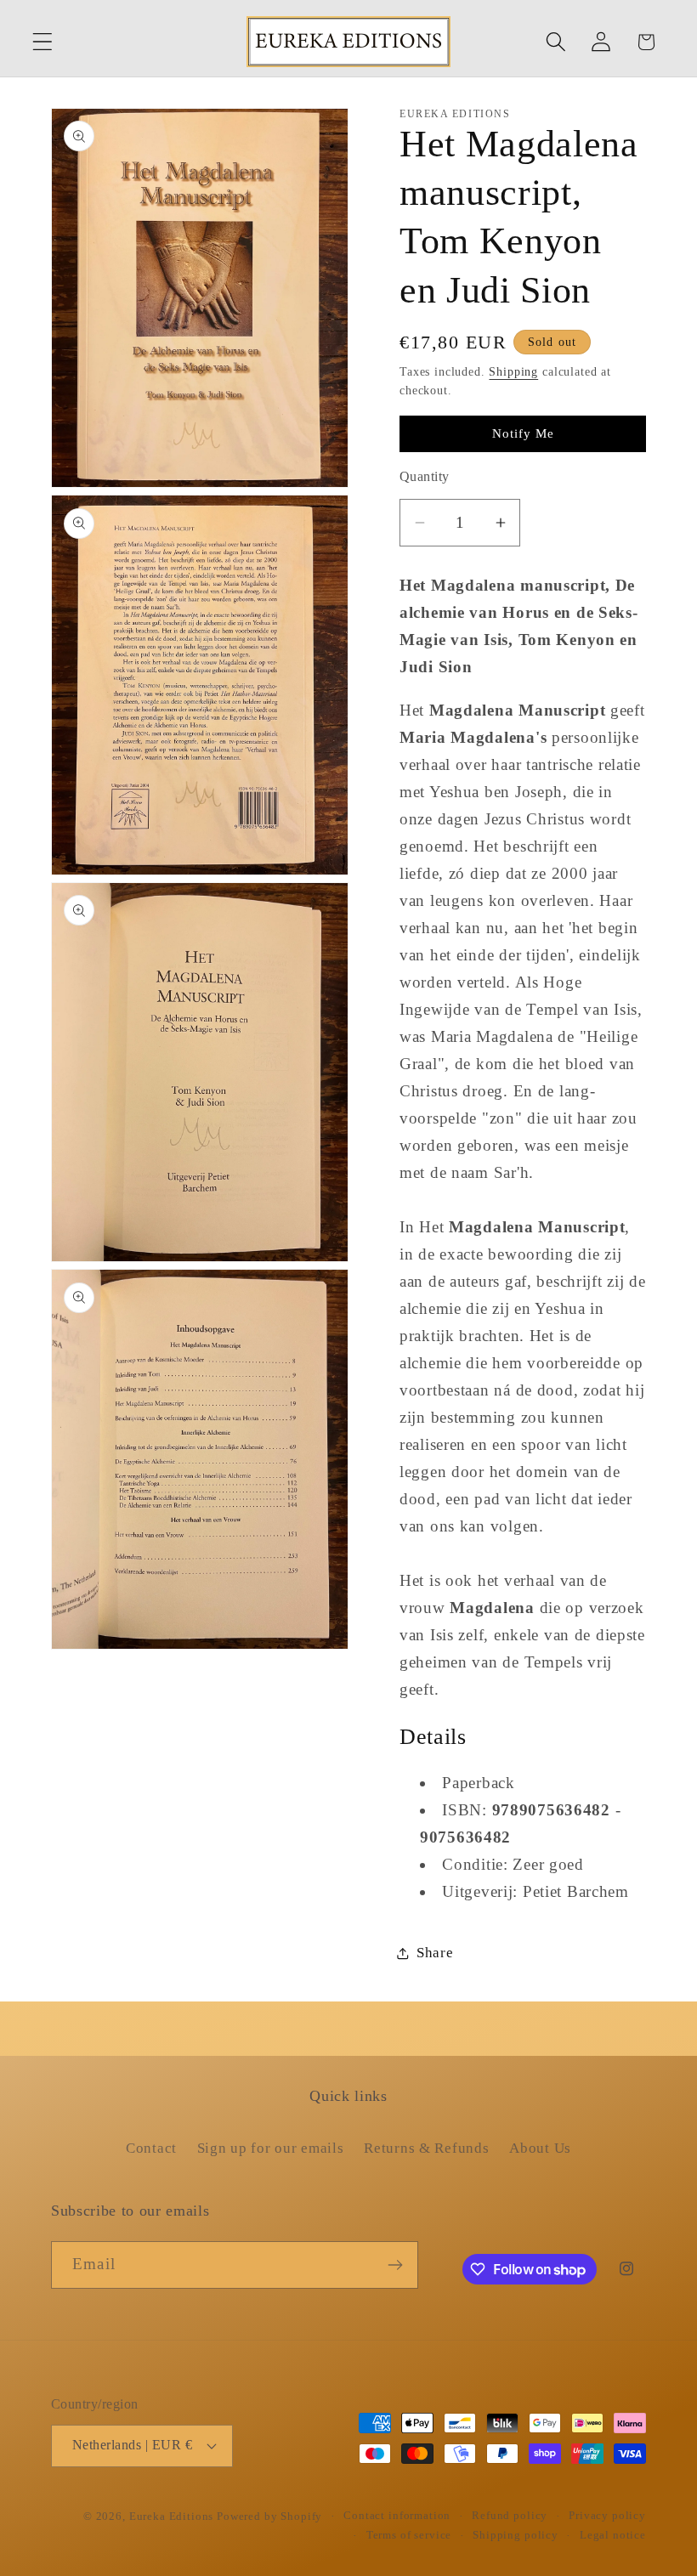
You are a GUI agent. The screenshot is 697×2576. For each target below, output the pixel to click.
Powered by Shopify (269, 2516)
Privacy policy (607, 2515)
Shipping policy (516, 2535)
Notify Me (523, 433)
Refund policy (510, 2515)
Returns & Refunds (426, 2148)
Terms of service (409, 2535)
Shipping (513, 371)
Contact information (397, 2515)
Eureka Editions (173, 2516)
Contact (151, 2148)
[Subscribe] (395, 2265)
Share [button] (435, 1953)
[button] (43, 42)
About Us (540, 2148)
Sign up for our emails (271, 2148)
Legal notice (613, 2535)
